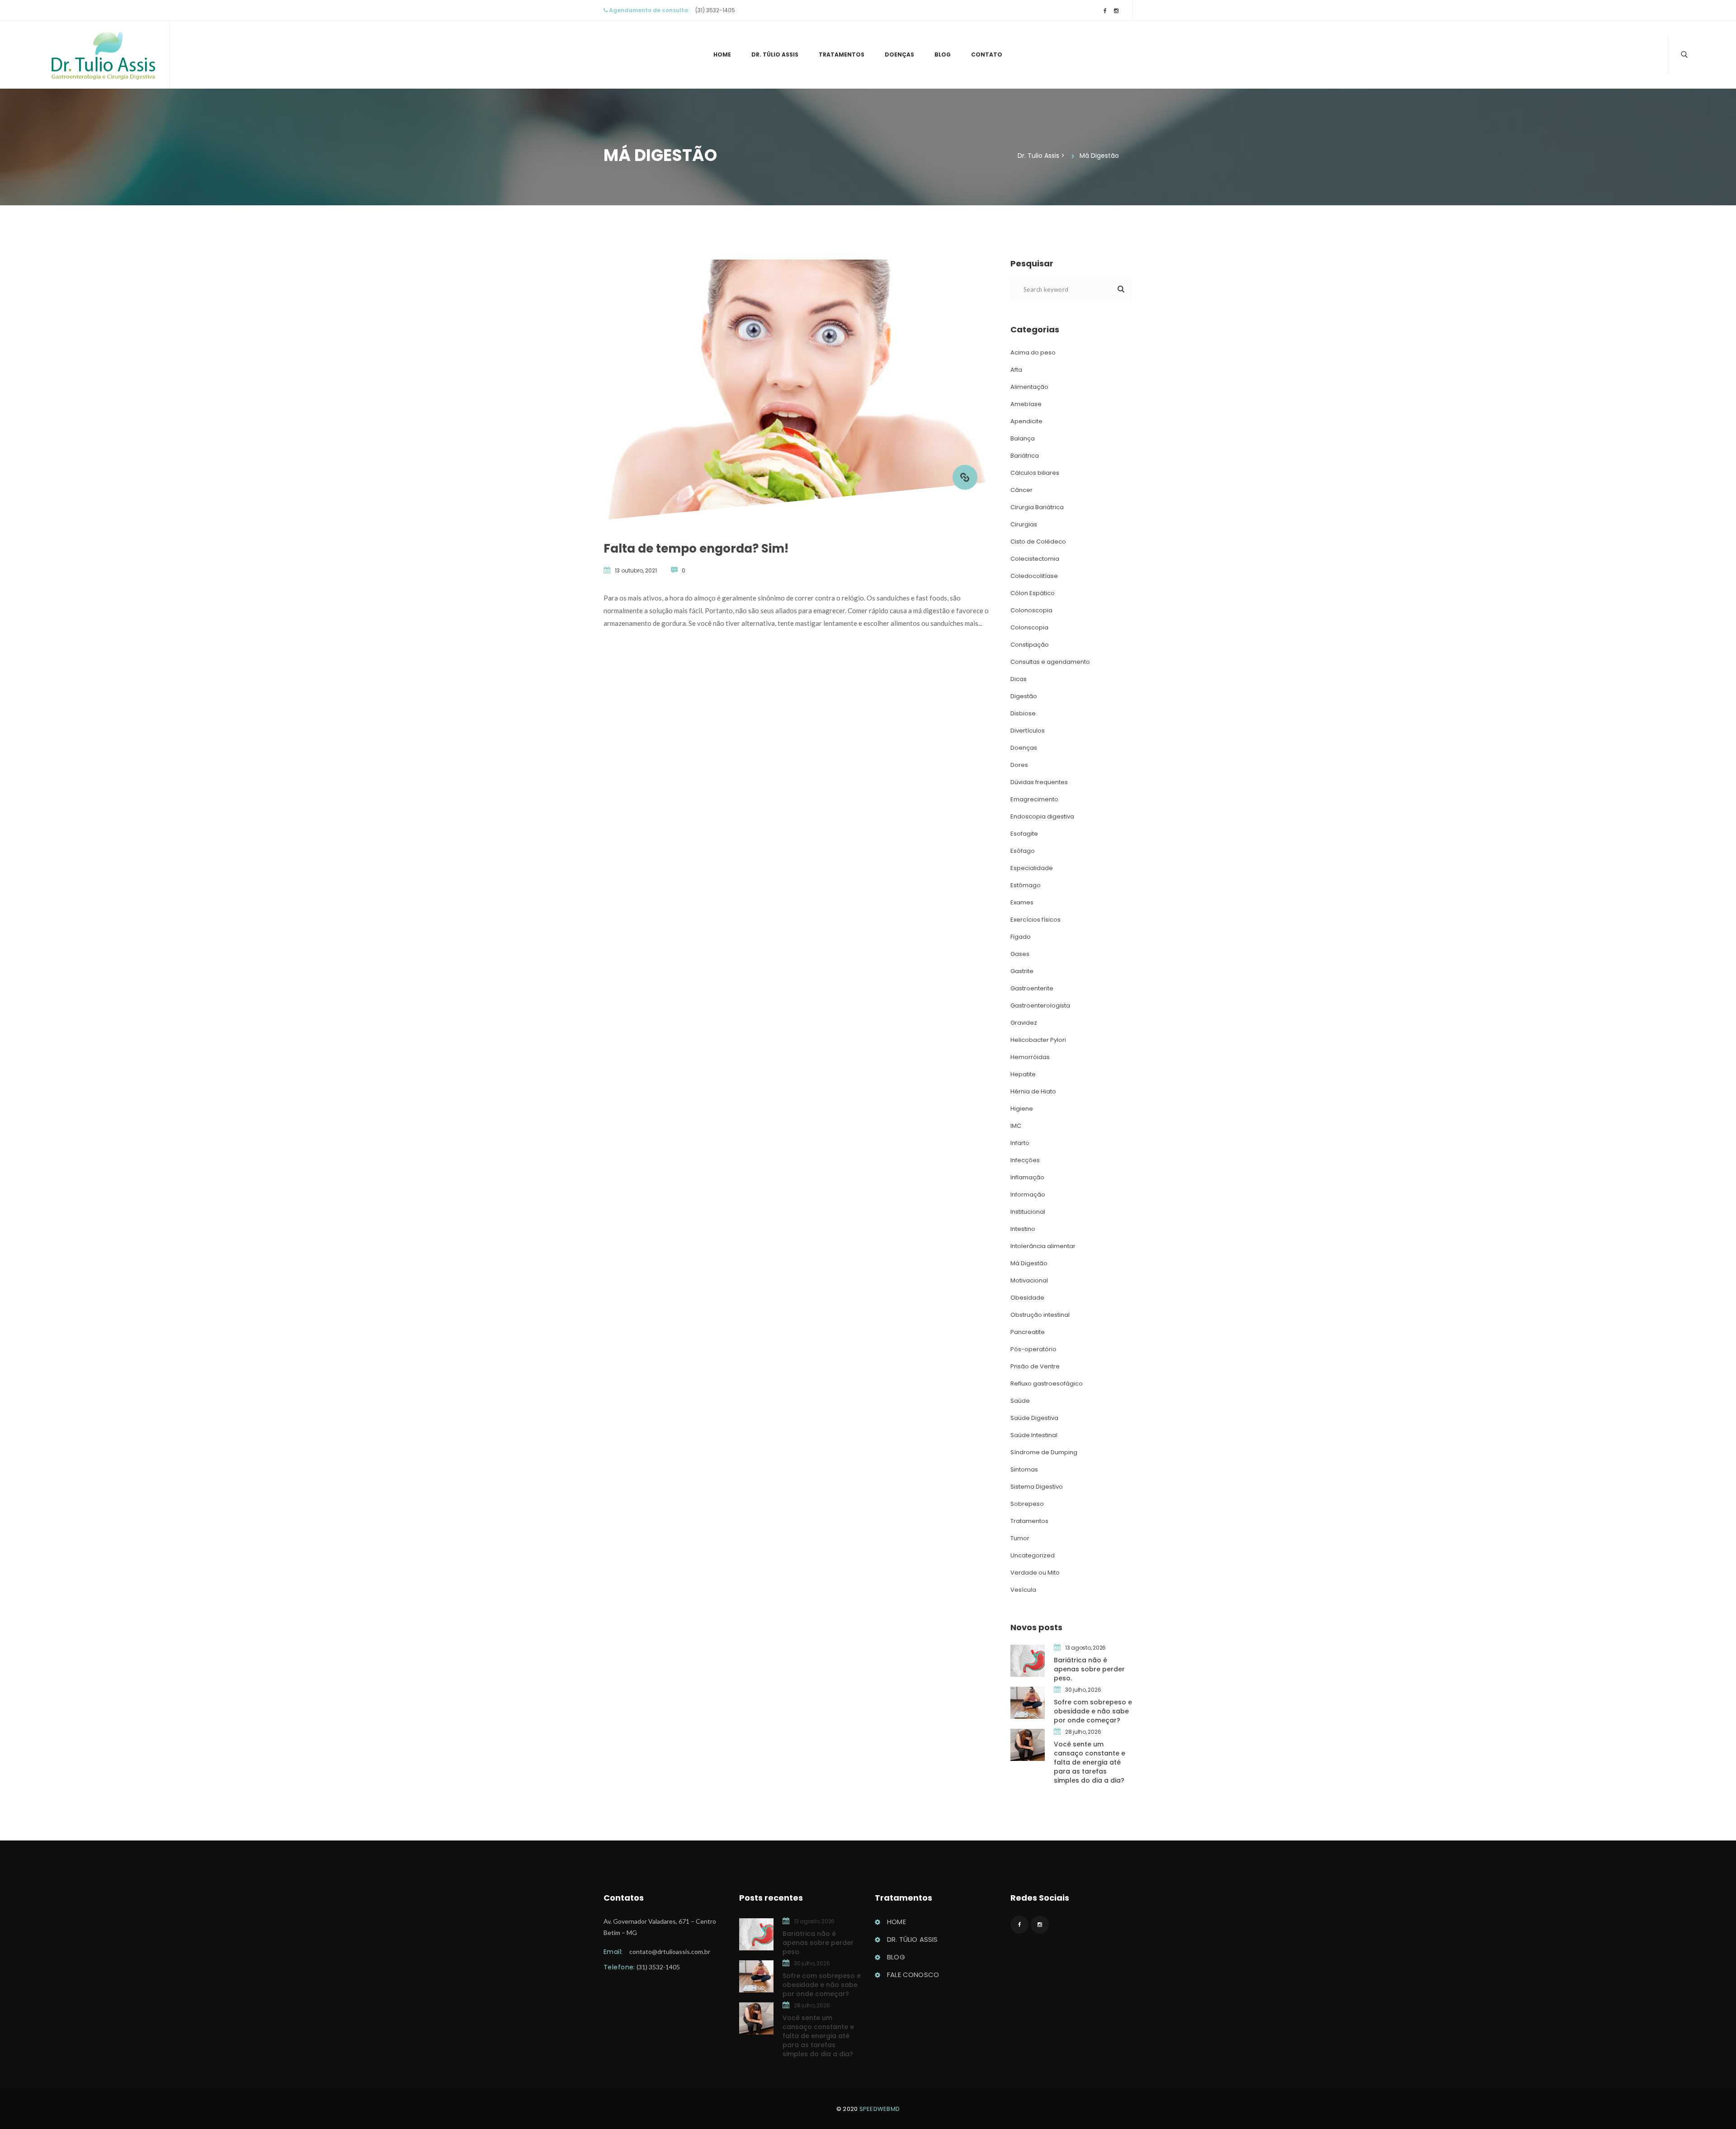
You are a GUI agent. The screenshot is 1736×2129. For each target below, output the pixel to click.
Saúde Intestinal (1034, 1435)
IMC (1016, 1126)
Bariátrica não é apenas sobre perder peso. (1089, 1669)
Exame (1022, 902)
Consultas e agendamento (1050, 662)
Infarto (1020, 1143)
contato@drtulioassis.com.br (670, 1952)
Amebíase (1026, 404)
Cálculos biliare (1035, 473)
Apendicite (1026, 421)
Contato (987, 54)
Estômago (1026, 885)
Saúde (1020, 1401)
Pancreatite (1028, 1332)
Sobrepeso (1027, 1504)
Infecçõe (1025, 1160)
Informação (1028, 1195)
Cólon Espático (1033, 593)
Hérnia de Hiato (1033, 1091)
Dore (1019, 765)
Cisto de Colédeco (1038, 542)
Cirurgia (1024, 524)
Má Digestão (1029, 1263)
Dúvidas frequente (1039, 782)
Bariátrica (1025, 456)
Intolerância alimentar (1043, 1246)
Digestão (1024, 696)
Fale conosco (913, 1975)
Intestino (1023, 1229)
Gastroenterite (1032, 988)
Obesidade (1027, 1298)
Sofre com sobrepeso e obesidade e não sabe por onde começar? (1093, 1711)
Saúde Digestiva (1034, 1418)
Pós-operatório (1033, 1349)
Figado (1021, 937)
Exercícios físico (1035, 920)
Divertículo (1028, 731)
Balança (1023, 438)
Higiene (1022, 1109)
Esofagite (1024, 834)
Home (722, 54)
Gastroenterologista (1040, 1005)
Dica (1019, 679)
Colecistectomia (1035, 559)
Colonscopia (1029, 627)
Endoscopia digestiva (1042, 816)
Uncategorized (1033, 1555)
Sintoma (1024, 1469)
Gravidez (1024, 1023)
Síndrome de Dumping (1044, 1452)
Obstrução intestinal (1040, 1315)
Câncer (1021, 490)
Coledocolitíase (1034, 576)
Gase (1020, 954)
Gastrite (1022, 971)
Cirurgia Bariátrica (1037, 507)
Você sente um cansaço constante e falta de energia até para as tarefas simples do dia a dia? (1090, 1762)
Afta (1016, 370)
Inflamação (1027, 1177)
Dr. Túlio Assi (775, 54)
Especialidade (1032, 868)
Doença (899, 54)
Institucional (1028, 1212)
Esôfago (1023, 851)
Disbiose (1023, 713)
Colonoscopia (1031, 610)
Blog (943, 54)
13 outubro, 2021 (636, 570)
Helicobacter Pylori (1038, 1040)
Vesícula (1023, 1590)
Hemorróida (1030, 1057)
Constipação (1030, 645)
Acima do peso (1033, 352)
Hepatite (1023, 1074)
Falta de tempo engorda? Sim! (696, 549)
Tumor (1020, 1538)
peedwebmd (880, 2109)
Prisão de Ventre (1035, 1366)
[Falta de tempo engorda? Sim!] (965, 477)
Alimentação (1029, 387)
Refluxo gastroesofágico (1047, 1384)
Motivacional (1029, 1280)
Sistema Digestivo (1037, 1487)
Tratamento (842, 54)
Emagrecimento (1034, 799)
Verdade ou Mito (1035, 1573)
